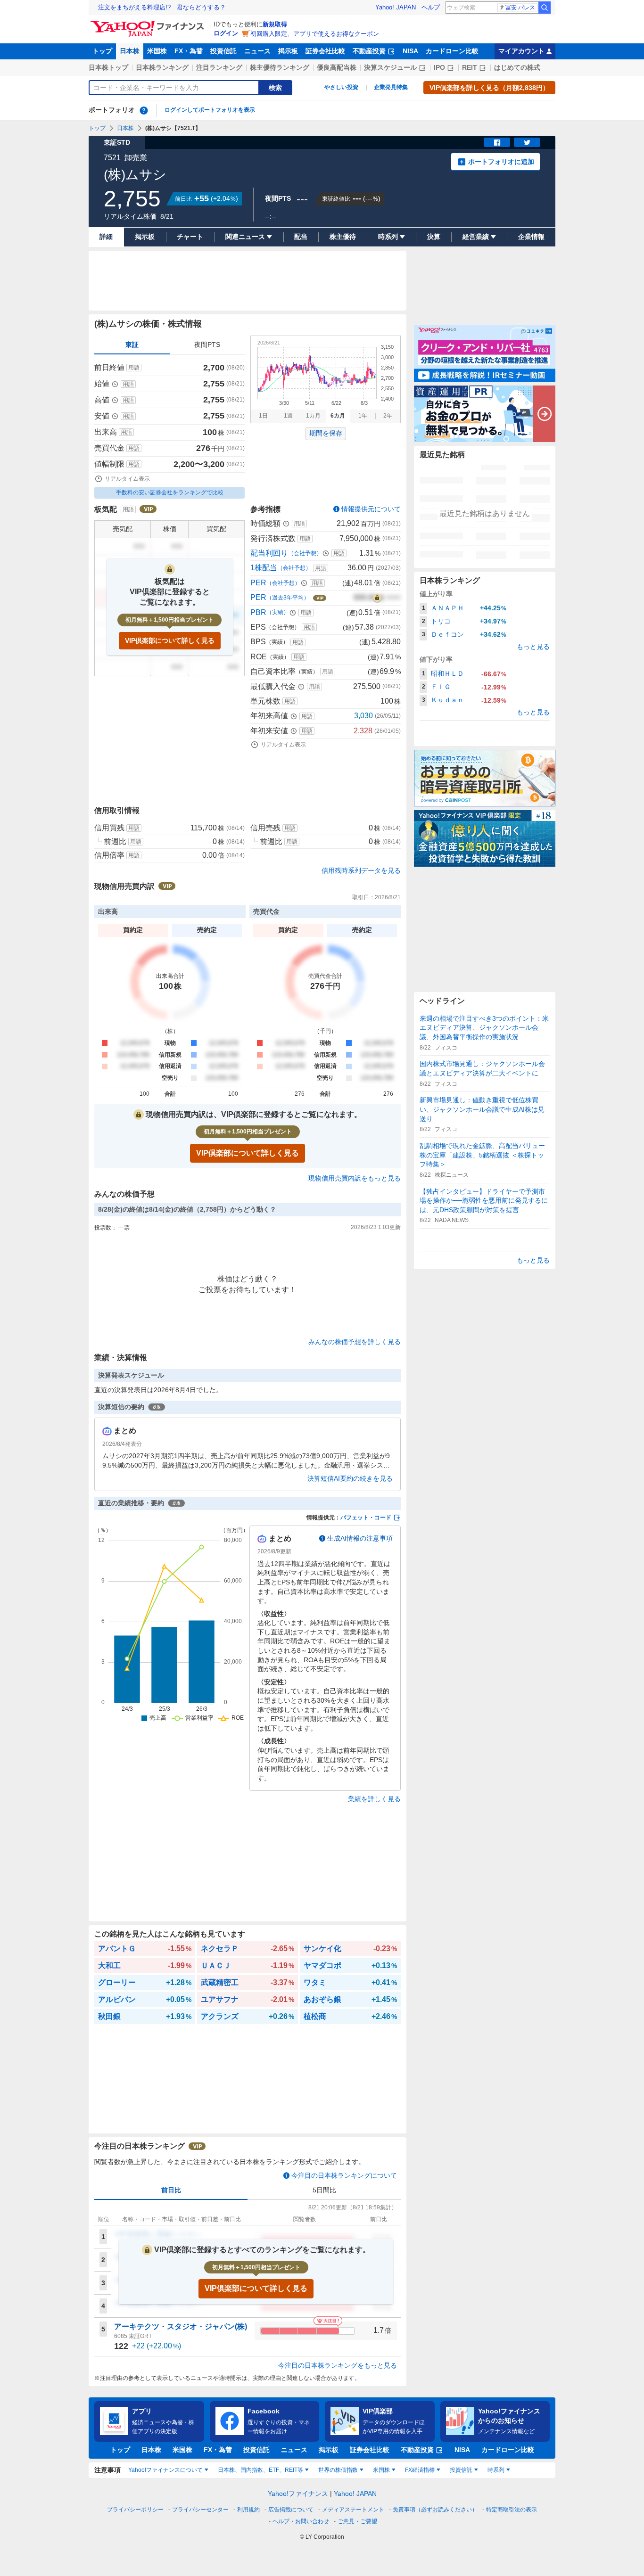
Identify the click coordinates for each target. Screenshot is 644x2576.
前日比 (171, 2190)
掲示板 (288, 51)
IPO (439, 67)
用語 (134, 368)
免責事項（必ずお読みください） (435, 2510)
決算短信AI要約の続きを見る (350, 1478)
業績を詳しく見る (374, 1799)
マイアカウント (521, 51)
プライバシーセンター (200, 2510)
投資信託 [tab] (461, 2470)
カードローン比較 (452, 51)
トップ (102, 51)
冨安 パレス (520, 8)
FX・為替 (189, 51)
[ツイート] (527, 142)
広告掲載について (291, 2510)
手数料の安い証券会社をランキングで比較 (170, 492)
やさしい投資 (341, 87)
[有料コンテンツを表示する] (377, 598)
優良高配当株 (337, 67)
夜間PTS (207, 345)
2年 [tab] (388, 416)
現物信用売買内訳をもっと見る (355, 1178)
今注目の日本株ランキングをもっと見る (338, 2365)
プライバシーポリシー (135, 2510)
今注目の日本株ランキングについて (344, 2175)
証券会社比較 (325, 51)
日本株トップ (108, 67)
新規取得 (275, 24)
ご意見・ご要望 (357, 2521)
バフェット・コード (366, 1518)
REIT (470, 67)
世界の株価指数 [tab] (338, 2470)
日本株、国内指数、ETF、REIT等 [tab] (260, 2470)
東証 (132, 345)
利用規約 (248, 2510)
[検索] (545, 8)
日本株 (130, 51)
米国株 (157, 51)
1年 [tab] (363, 416)
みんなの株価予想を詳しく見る (355, 1342)
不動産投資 (369, 51)
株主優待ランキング (280, 67)
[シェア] (497, 142)
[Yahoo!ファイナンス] (149, 23)
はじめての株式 (517, 67)
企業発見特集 (391, 87)
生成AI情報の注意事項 (360, 1538)
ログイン (226, 33)
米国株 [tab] (381, 2470)
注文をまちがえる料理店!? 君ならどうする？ (162, 7)
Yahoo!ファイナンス (298, 2494)
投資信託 (223, 51)
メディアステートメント (353, 2510)
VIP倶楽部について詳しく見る (170, 640)
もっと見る (533, 647)
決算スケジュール (390, 67)
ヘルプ (431, 7)
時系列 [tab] (496, 2470)
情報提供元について (371, 509)
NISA (410, 51)
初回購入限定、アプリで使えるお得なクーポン (315, 34)
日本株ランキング (162, 67)
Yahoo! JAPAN (396, 7)
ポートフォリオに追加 (501, 162)
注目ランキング (219, 67)
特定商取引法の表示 (512, 2510)
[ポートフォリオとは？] (144, 110)
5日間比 (324, 2190)
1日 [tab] (263, 416)
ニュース (257, 51)
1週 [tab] (288, 416)
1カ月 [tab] (313, 416)
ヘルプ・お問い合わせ (301, 2521)
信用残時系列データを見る (361, 870)
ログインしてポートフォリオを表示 (210, 110)
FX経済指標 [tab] (420, 2470)
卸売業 (136, 158)
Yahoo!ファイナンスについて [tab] (165, 2470)
